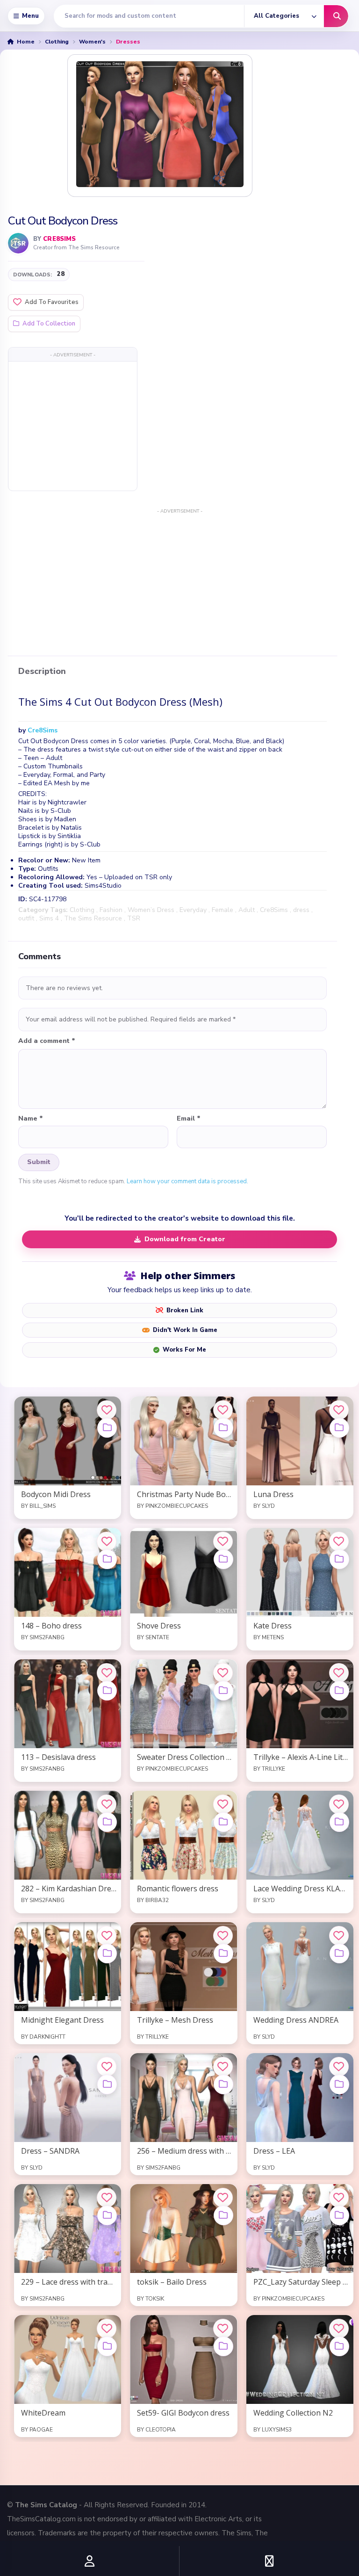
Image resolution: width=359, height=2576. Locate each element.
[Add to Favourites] (107, 1410)
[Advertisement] (73, 426)
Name (31, 1119)
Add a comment (47, 1041)
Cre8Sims (59, 239)
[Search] (336, 16)
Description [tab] (42, 672)
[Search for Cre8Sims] (18, 243)
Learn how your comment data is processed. (187, 1181)
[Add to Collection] (107, 1428)
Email (189, 1119)
